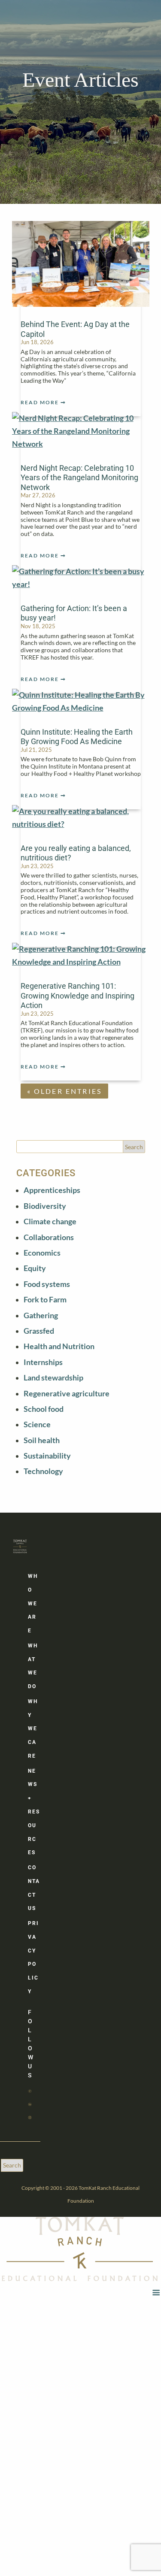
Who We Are (33, 1603)
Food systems (47, 1284)
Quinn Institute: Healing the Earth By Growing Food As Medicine (77, 737)
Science (37, 1424)
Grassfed (39, 1331)
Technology (43, 1471)
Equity (35, 1268)
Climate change (50, 1221)
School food (44, 1409)
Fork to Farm (45, 1300)
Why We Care (33, 1729)
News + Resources (34, 1812)
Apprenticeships (52, 1190)
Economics (42, 1253)
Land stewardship (53, 1378)
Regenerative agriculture (67, 1394)
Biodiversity (45, 1206)
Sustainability (47, 1456)
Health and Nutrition (59, 1346)
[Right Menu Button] (156, 2293)
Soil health (42, 1440)
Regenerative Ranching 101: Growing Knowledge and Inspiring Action (77, 996)
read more (40, 402)
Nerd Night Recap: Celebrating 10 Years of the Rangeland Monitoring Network (79, 478)
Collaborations (49, 1237)
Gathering (41, 1315)
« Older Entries (65, 1091)
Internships (43, 1362)
